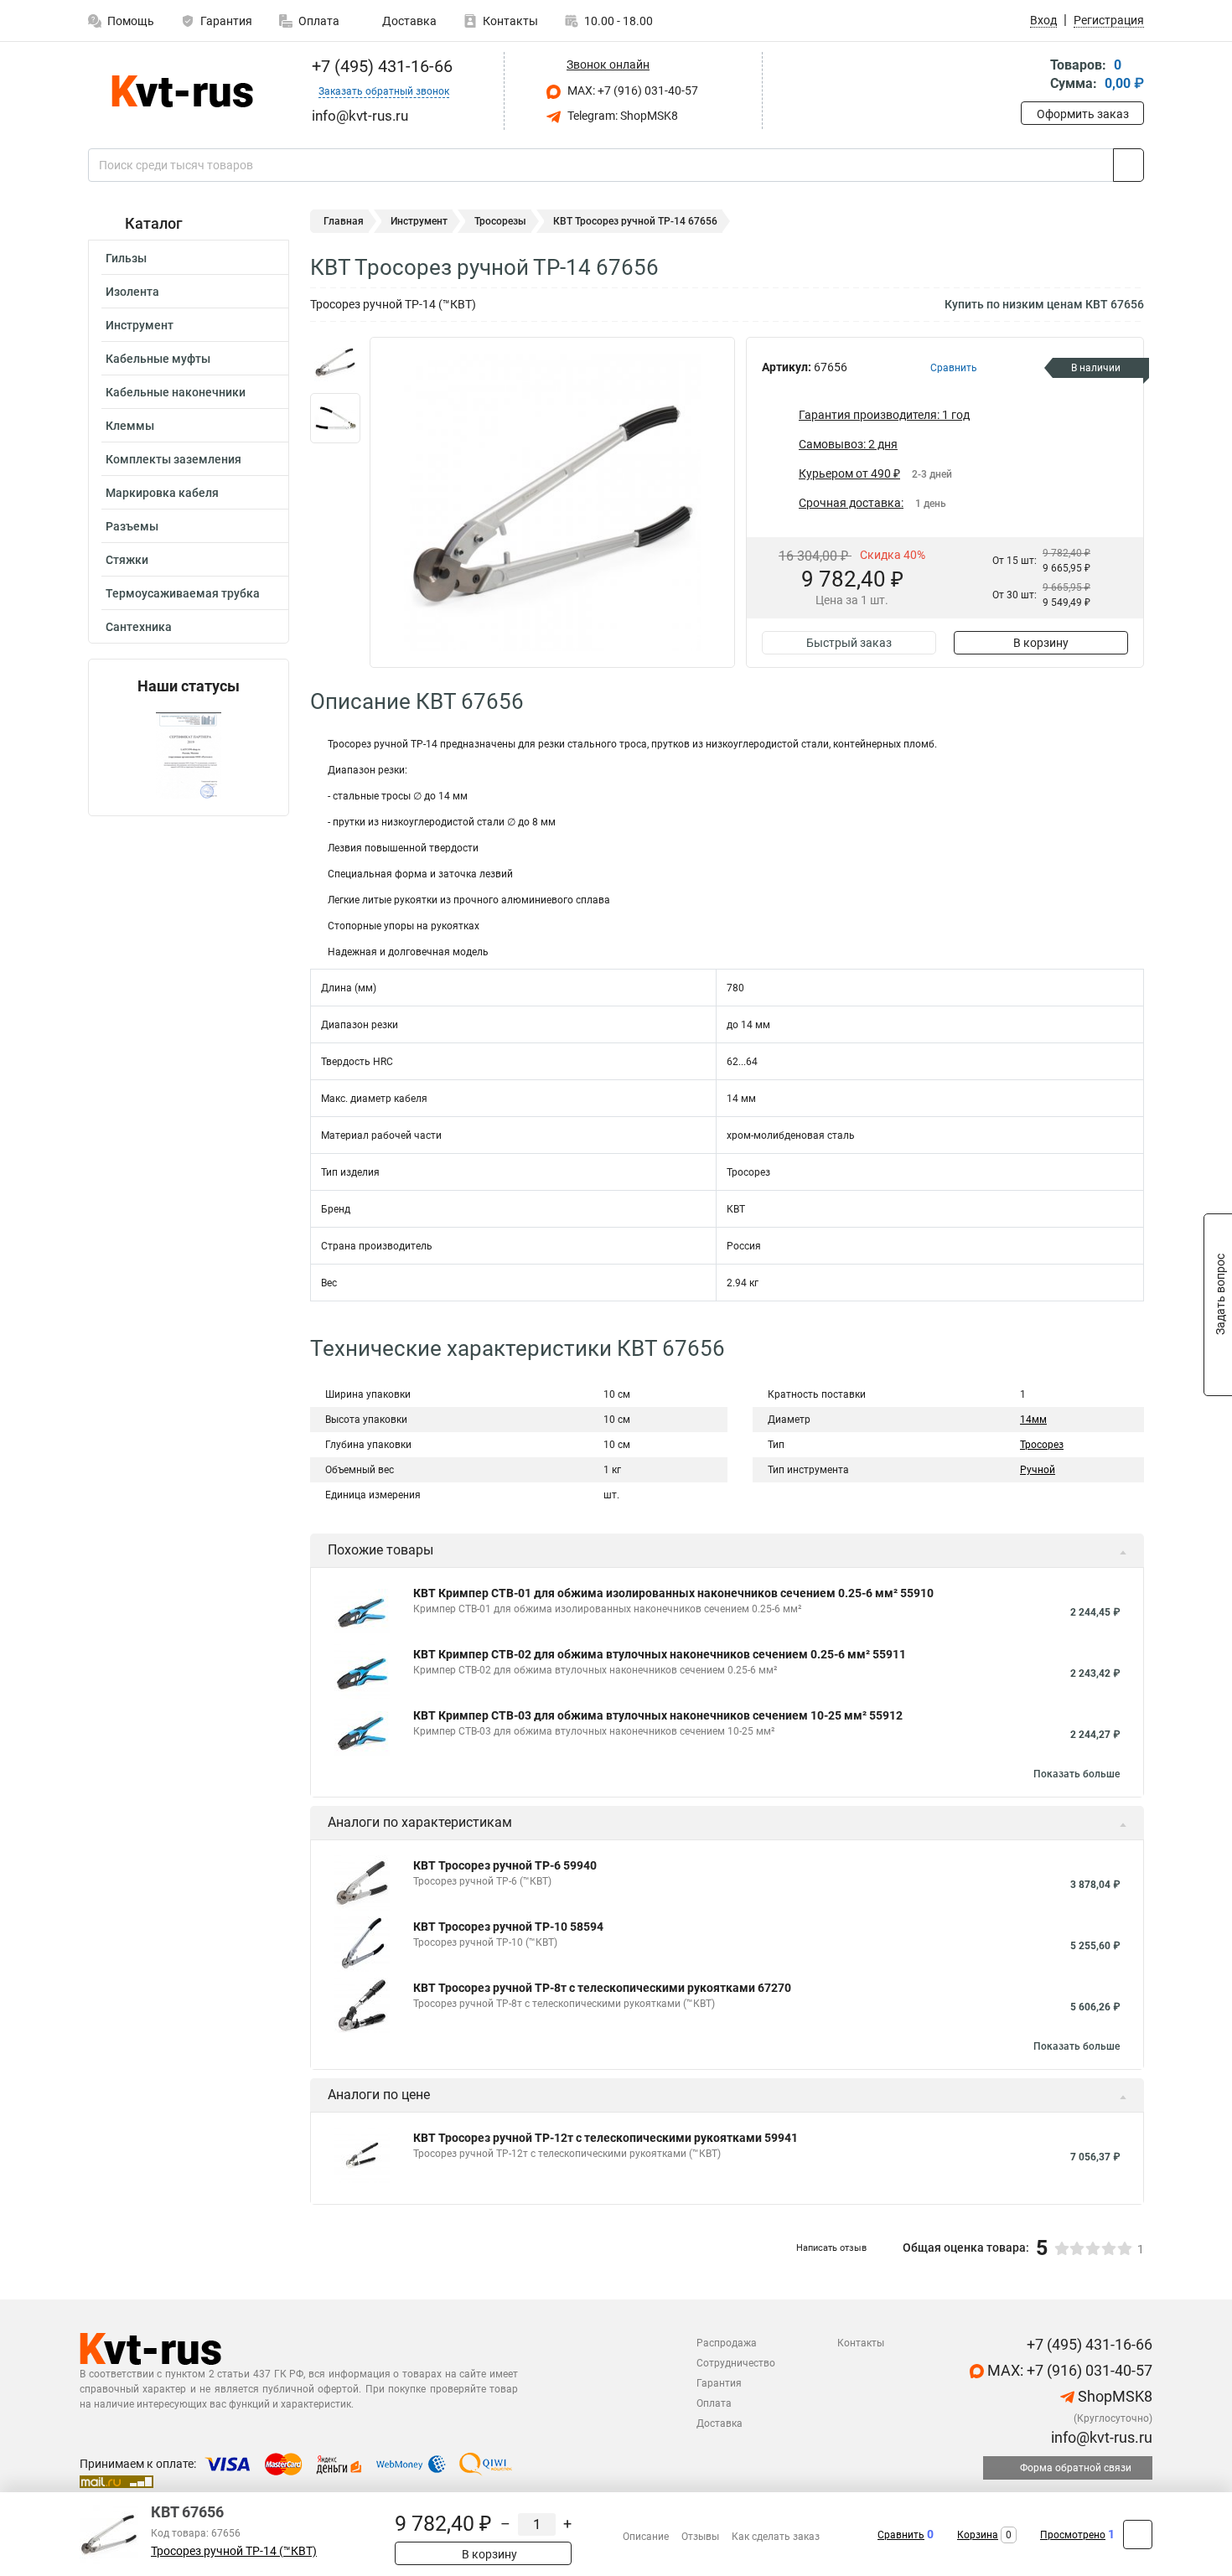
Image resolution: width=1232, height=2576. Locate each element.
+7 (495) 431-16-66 (380, 66)
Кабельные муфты (158, 359)
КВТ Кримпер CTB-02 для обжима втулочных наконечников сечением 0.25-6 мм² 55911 (660, 1654)
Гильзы (126, 258)
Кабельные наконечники (176, 392)
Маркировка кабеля (162, 493)
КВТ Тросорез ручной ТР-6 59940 (505, 1865)
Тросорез (1042, 1445)
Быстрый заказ (849, 643)
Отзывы (700, 2537)
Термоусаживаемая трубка (183, 593)
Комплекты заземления (173, 459)
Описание (646, 2537)
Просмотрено (1073, 2535)
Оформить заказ (1083, 114)
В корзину (1041, 643)
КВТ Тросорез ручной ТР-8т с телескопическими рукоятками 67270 (602, 1988)
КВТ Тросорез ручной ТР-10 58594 (508, 1927)
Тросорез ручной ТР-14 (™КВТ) (234, 2551)
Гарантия (226, 21)
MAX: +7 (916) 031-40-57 (632, 91)
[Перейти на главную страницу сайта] (182, 91)
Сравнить (901, 2535)
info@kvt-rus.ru (1100, 2437)
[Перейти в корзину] (1033, 76)
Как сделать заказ (776, 2537)
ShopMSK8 (1113, 2396)
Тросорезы (500, 221)
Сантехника (139, 627)
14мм (1033, 1420)
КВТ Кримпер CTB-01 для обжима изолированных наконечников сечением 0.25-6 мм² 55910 (673, 1593)
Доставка (408, 21)
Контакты (510, 21)
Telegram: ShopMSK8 (621, 116)
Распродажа (727, 2343)
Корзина (978, 2535)
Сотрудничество (736, 2363)
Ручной (1038, 1470)
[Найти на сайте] (1128, 165)
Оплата (319, 21)
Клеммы (130, 426)
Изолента (132, 292)
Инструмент (140, 325)
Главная (344, 221)
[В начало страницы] (1138, 2535)
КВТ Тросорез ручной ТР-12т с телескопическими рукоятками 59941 (606, 2138)
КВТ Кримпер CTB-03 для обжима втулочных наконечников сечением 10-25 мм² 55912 (658, 1715)
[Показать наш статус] (189, 755)
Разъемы (132, 526)
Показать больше (1077, 1774)
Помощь (131, 21)
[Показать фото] (335, 362)
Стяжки (127, 560)
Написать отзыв (831, 2248)
